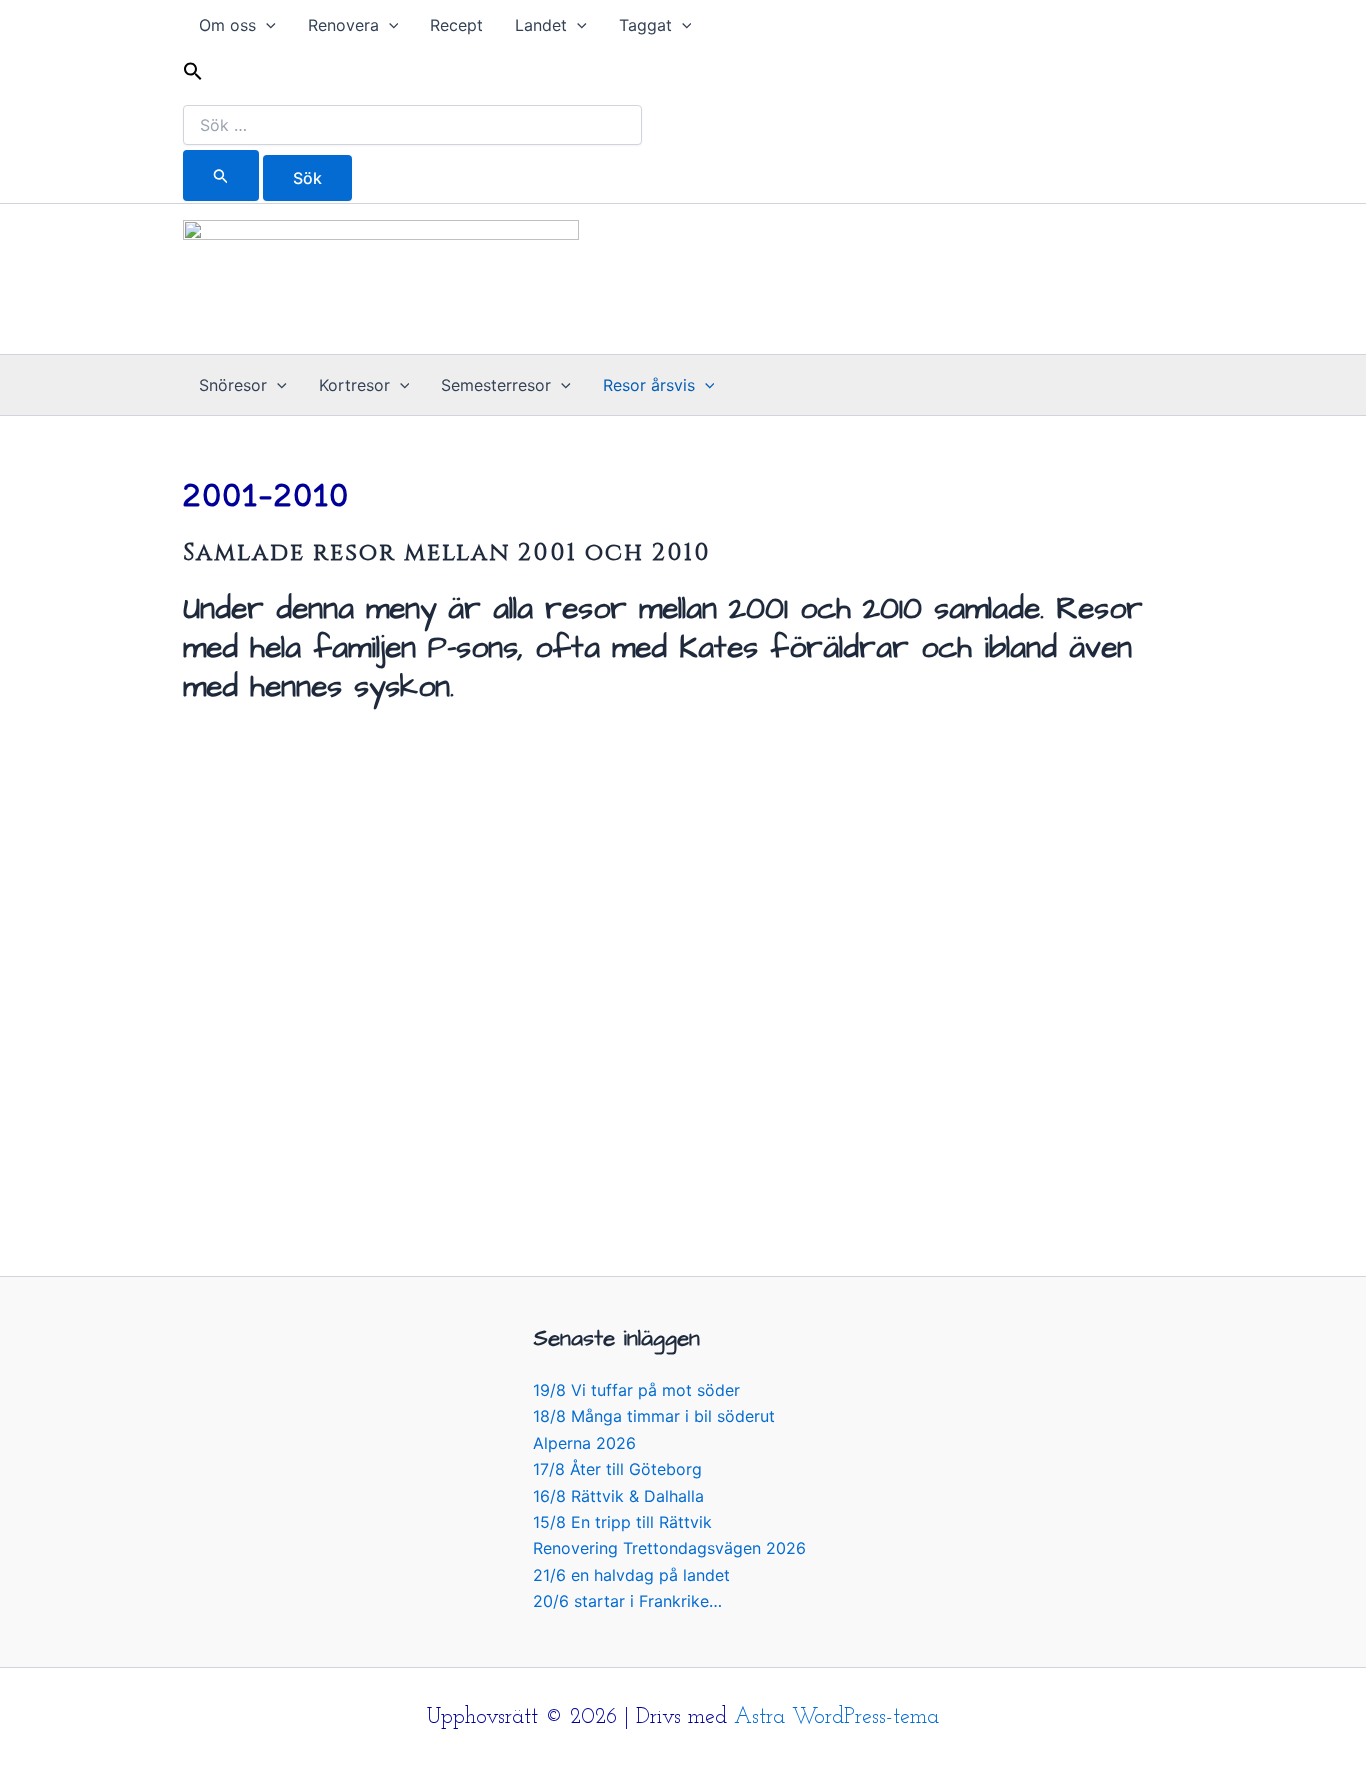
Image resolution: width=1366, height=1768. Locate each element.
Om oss (227, 25)
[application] (266, 25)
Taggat (645, 25)
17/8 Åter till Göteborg (617, 1469)
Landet (541, 25)
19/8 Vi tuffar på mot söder (636, 1390)
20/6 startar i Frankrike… (627, 1601)
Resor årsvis (649, 385)
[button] (412, 75)
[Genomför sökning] (221, 175)
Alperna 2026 (584, 1443)
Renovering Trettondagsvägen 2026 (669, 1548)
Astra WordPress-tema (836, 1717)
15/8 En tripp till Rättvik (622, 1522)
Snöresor (233, 385)
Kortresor (354, 385)
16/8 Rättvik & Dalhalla (618, 1496)
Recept (456, 25)
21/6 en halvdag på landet (631, 1575)
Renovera (343, 25)
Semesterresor (496, 385)
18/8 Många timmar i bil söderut (654, 1416)
